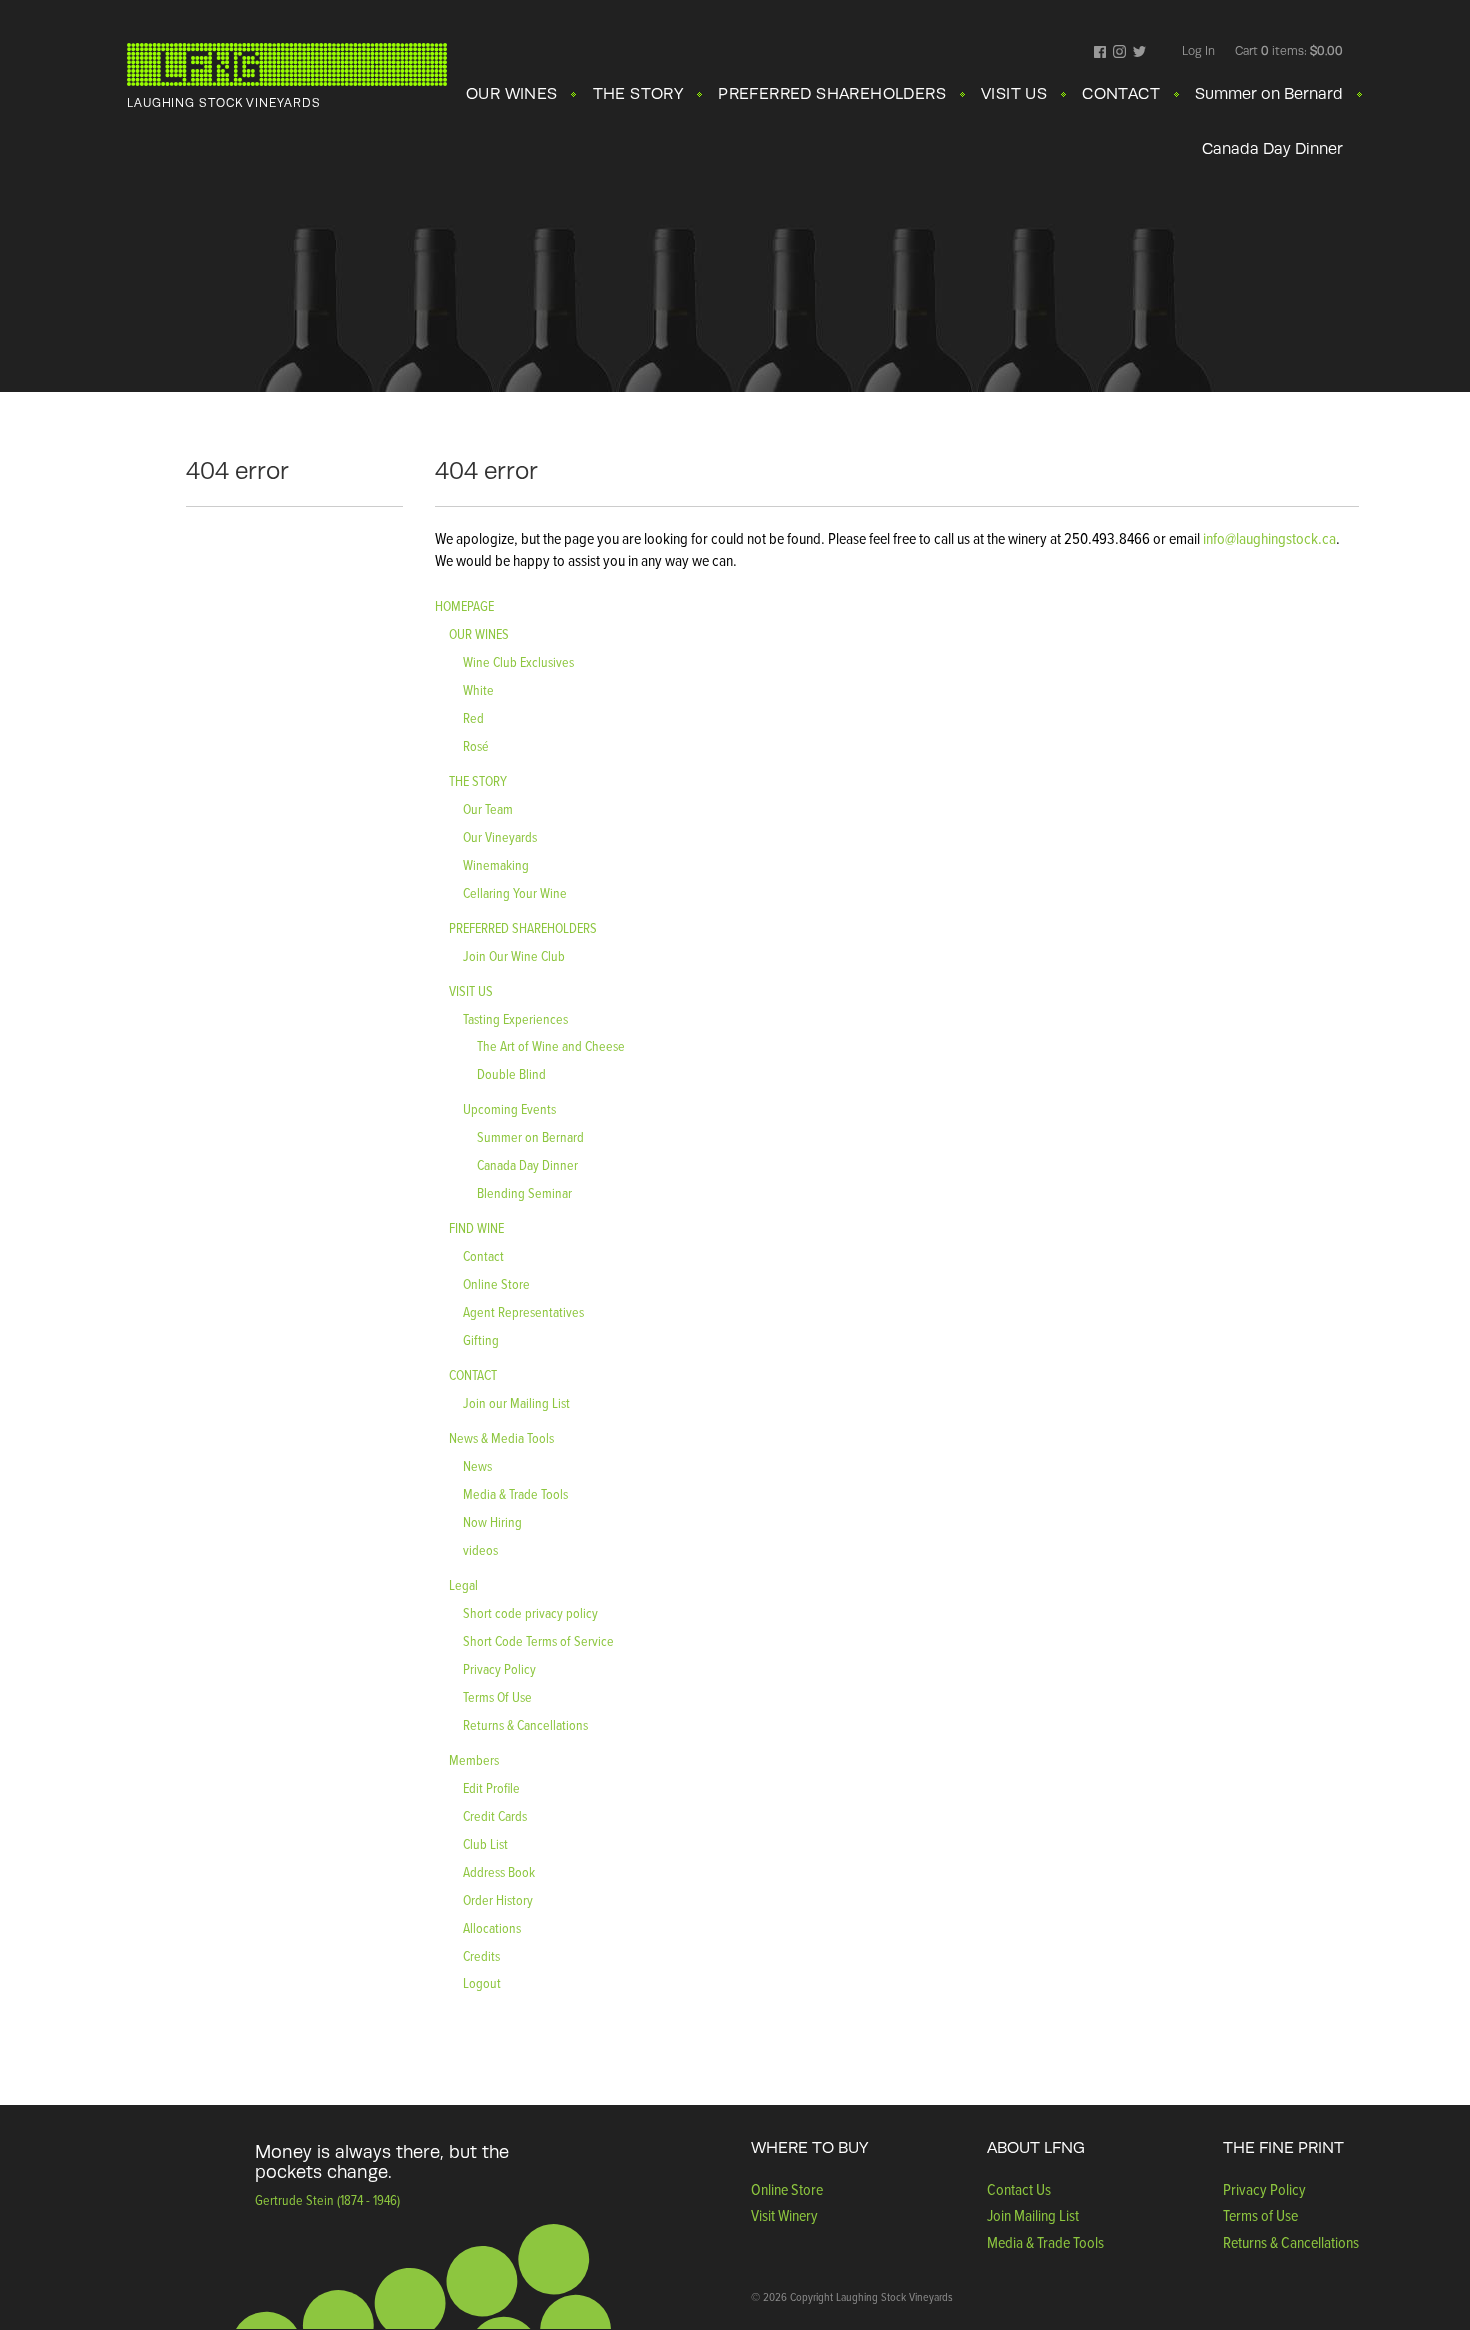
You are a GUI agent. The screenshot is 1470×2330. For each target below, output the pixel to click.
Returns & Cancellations (525, 1724)
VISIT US (1014, 94)
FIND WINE (476, 1227)
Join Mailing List (1033, 2215)
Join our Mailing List (516, 1402)
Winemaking (496, 864)
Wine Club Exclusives (518, 661)
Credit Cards (495, 1815)
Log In (1198, 51)
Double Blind (511, 1073)
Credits (481, 1955)
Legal (463, 1584)
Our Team (488, 808)
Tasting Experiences (515, 1018)
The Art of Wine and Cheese (551, 1045)
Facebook (1100, 53)
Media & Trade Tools (515, 1493)
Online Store (496, 1283)
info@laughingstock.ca (1268, 538)
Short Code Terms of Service (538, 1640)
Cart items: (1289, 51)
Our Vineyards (500, 836)
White (478, 689)
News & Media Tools (501, 1437)
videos (480, 1549)
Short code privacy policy (530, 1612)
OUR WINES (512, 94)
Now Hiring (492, 1521)
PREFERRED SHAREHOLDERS (832, 94)
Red (473, 717)
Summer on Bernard (1269, 94)
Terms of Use (1260, 2215)
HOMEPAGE (464, 605)
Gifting (481, 1339)
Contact (483, 1255)
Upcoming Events (509, 1108)
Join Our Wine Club (514, 955)
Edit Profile (491, 1787)
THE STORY (638, 94)
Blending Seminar (524, 1192)
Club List (485, 1843)
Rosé (476, 745)
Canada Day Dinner (1272, 149)
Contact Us (1019, 2189)
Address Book (499, 1871)
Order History (498, 1899)
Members (474, 1759)
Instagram (1119, 53)
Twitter (1139, 53)
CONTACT (1121, 94)
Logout (482, 1982)
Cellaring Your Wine (515, 892)
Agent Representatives (523, 1311)
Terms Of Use (497, 1696)
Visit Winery (784, 2215)
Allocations (492, 1927)
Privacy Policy (499, 1668)
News (477, 1465)
